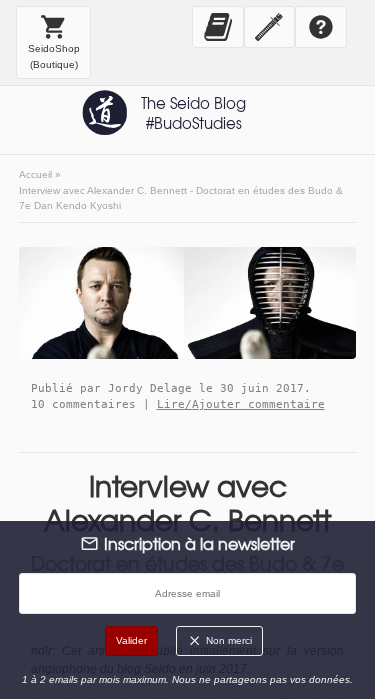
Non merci (227, 640)
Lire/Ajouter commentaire (241, 404)
